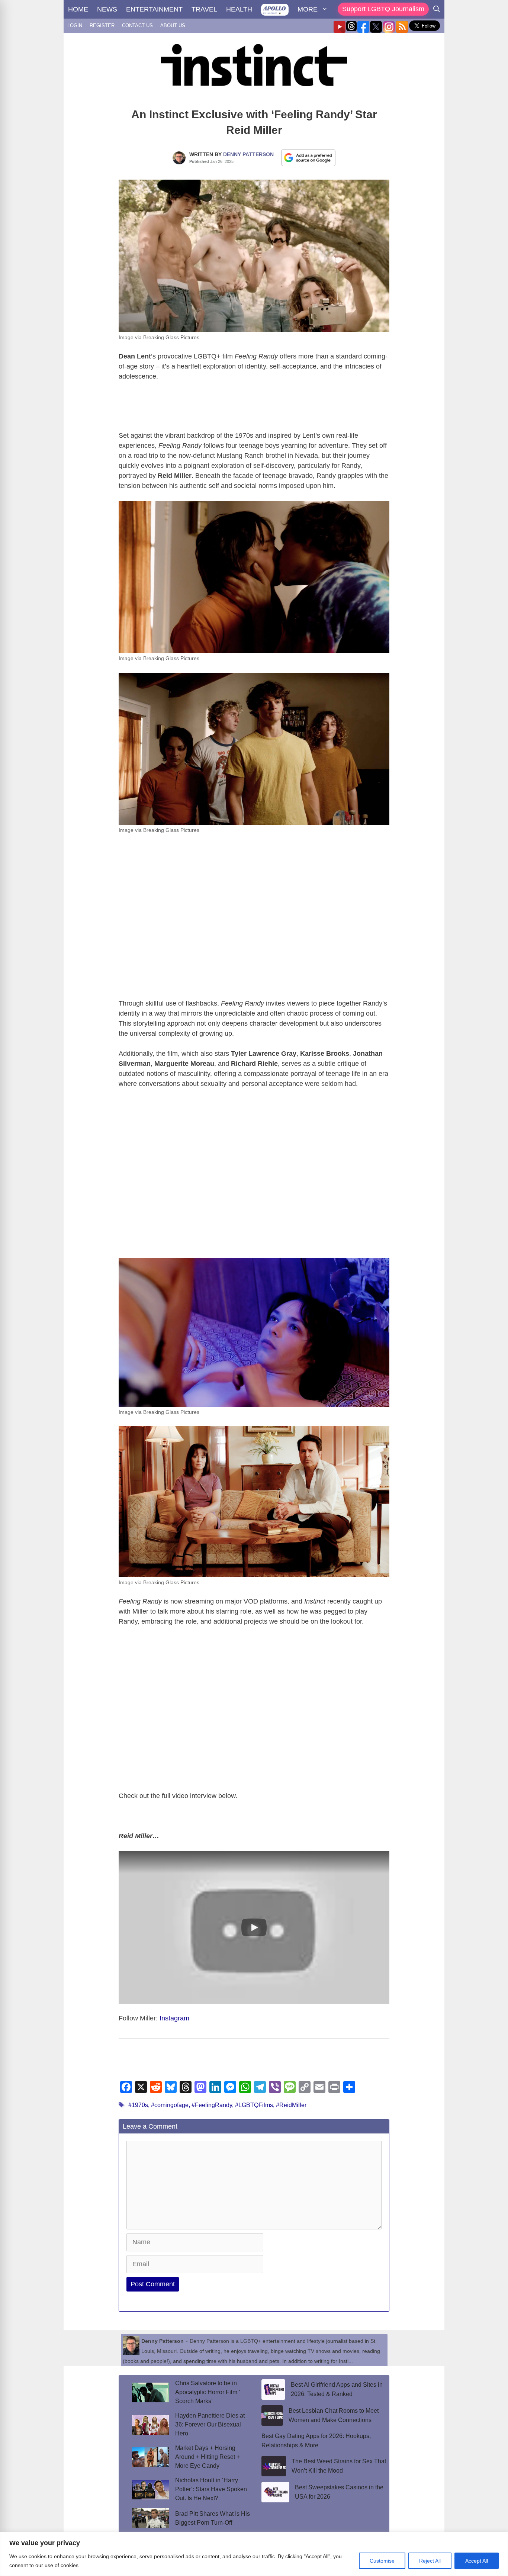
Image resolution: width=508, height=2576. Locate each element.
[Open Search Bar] (437, 9)
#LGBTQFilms (254, 2105)
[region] (254, 2554)
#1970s (138, 2105)
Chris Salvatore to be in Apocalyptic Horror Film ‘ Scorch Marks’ (208, 2392)
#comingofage (170, 2105)
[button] (254, 1927)
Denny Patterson (248, 154)
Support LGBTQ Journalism (383, 9)
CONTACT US (137, 25)
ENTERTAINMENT (154, 9)
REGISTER (102, 25)
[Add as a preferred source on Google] (308, 157)
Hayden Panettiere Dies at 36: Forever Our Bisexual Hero (210, 2424)
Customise (382, 2561)
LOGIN (75, 25)
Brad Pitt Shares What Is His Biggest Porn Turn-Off (213, 2518)
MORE (308, 9)
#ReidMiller (291, 2105)
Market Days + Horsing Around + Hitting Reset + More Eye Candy (208, 2457)
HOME (78, 9)
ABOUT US (173, 25)
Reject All (430, 2561)
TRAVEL (204, 9)
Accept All (477, 2561)
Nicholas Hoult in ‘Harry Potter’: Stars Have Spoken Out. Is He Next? (211, 2489)
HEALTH (239, 9)
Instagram (174, 2018)
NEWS (107, 9)
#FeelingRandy (212, 2105)
